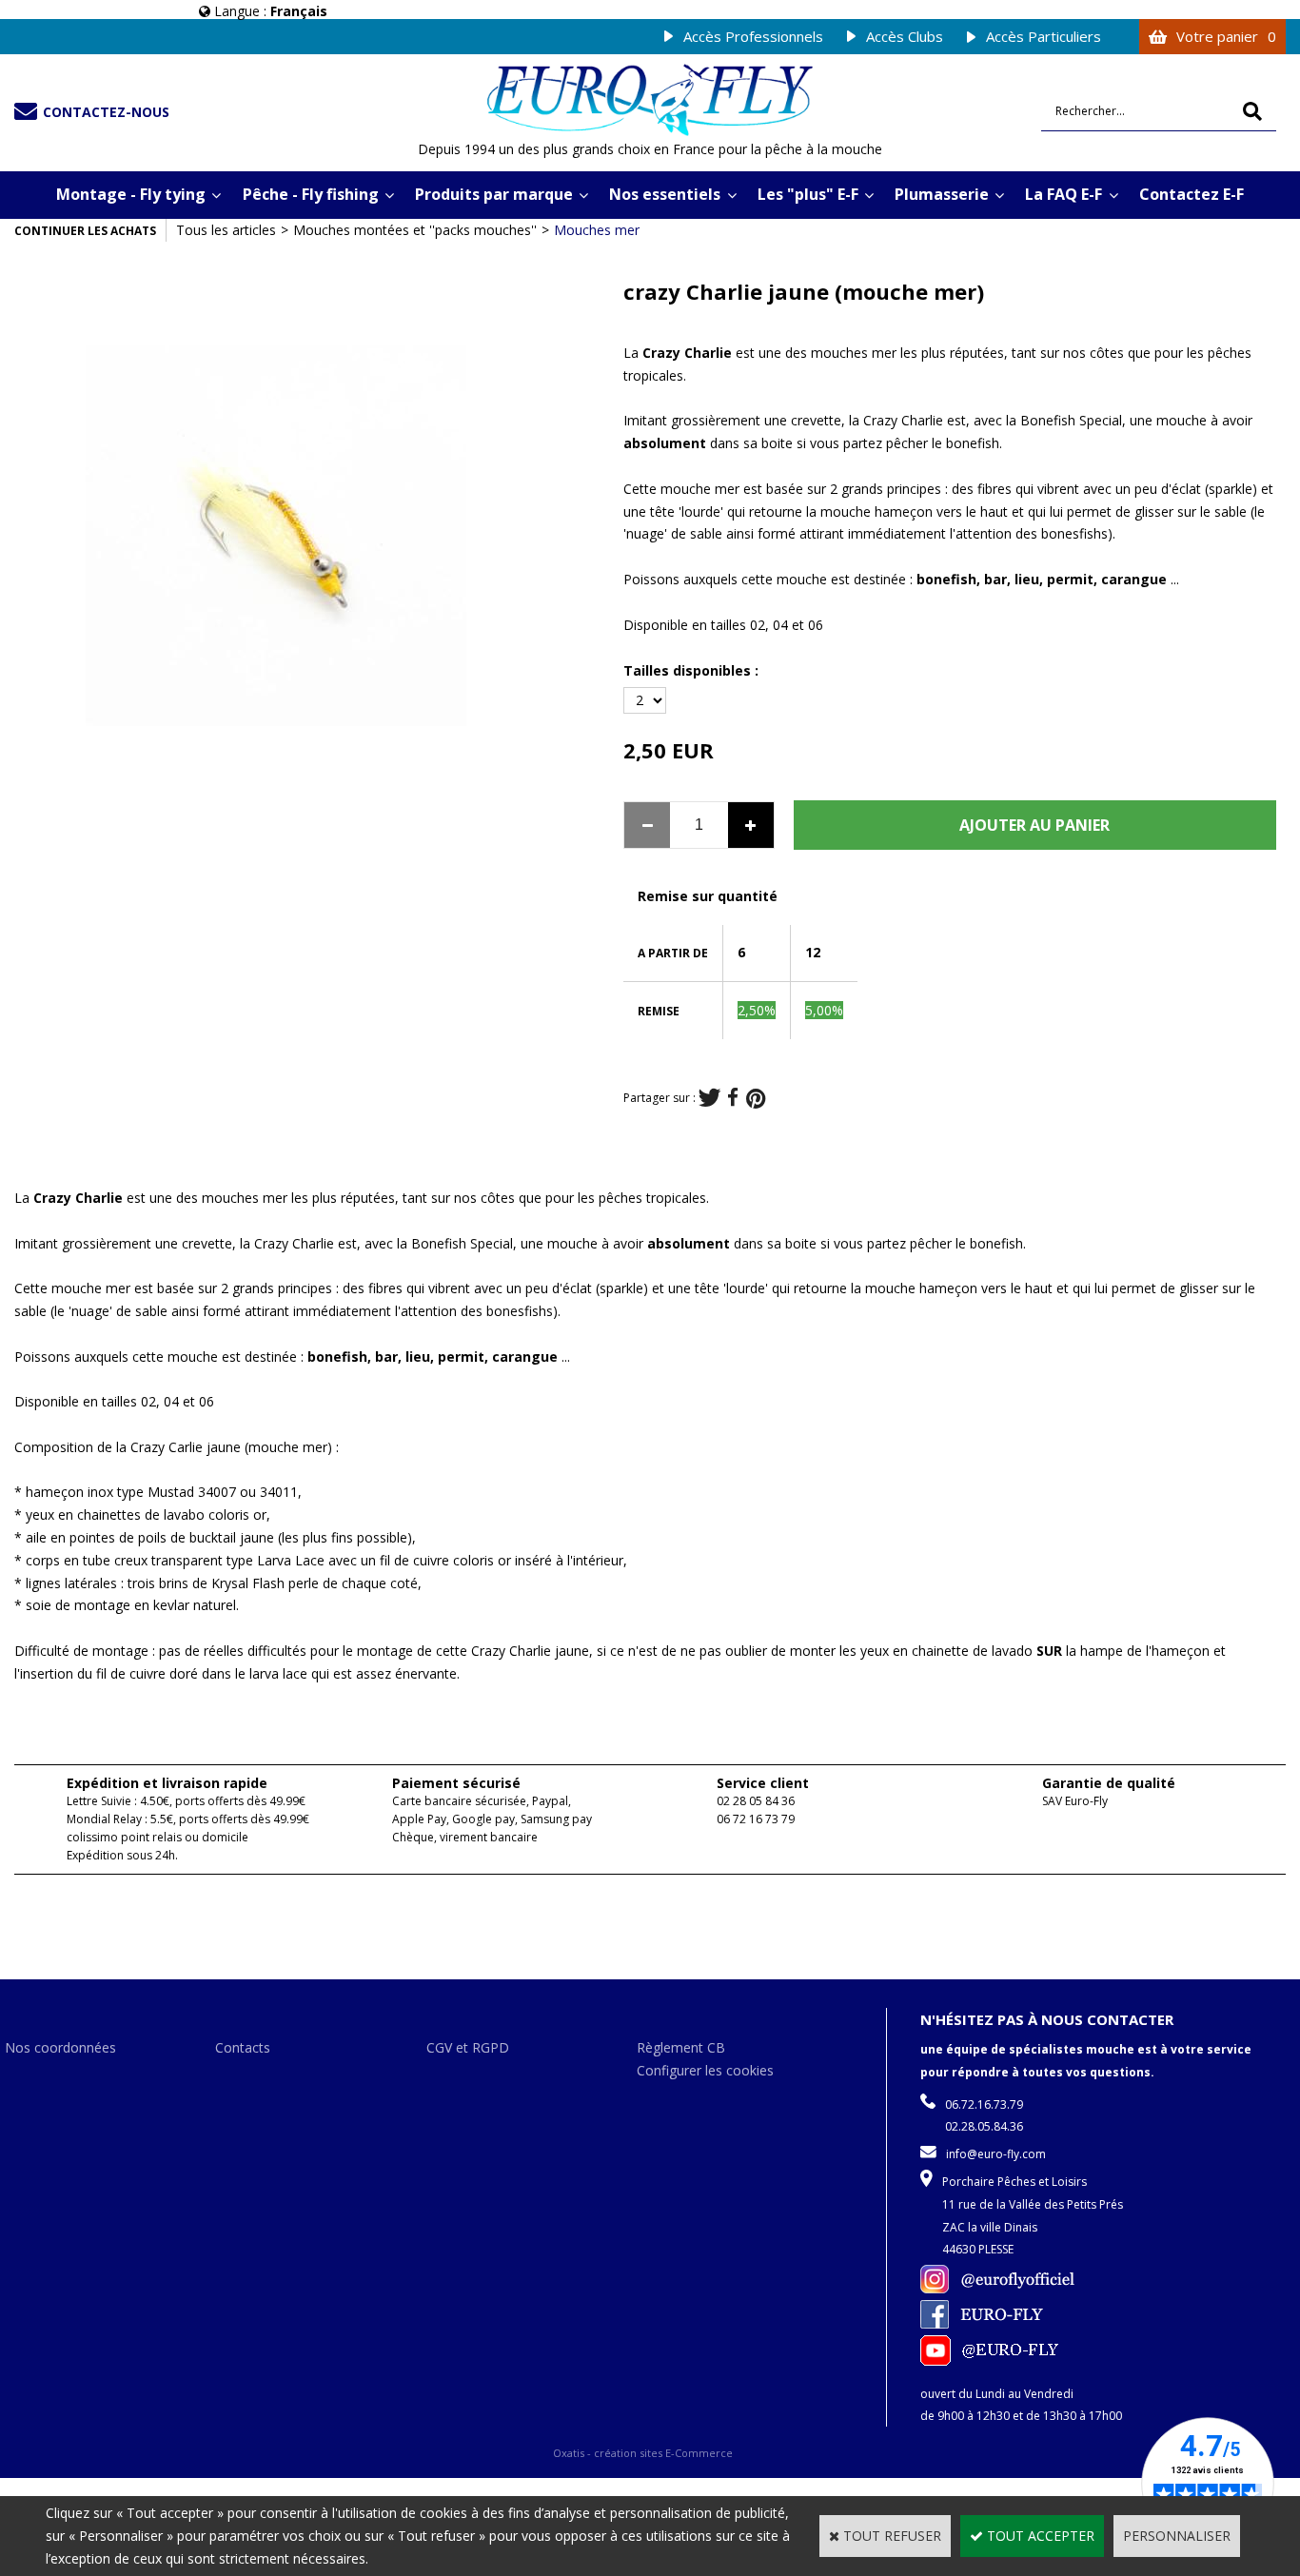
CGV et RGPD (468, 2047)
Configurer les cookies (705, 2070)
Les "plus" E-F (808, 194)
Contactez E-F (1192, 194)
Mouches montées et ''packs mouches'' (415, 230)
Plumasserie (942, 194)
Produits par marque (494, 194)
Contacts (243, 2047)
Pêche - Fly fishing (311, 194)
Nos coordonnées (60, 2047)
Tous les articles (226, 230)
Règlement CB (681, 2047)
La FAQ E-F (1064, 194)
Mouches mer (597, 230)
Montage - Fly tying (131, 194)
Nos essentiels (665, 194)
